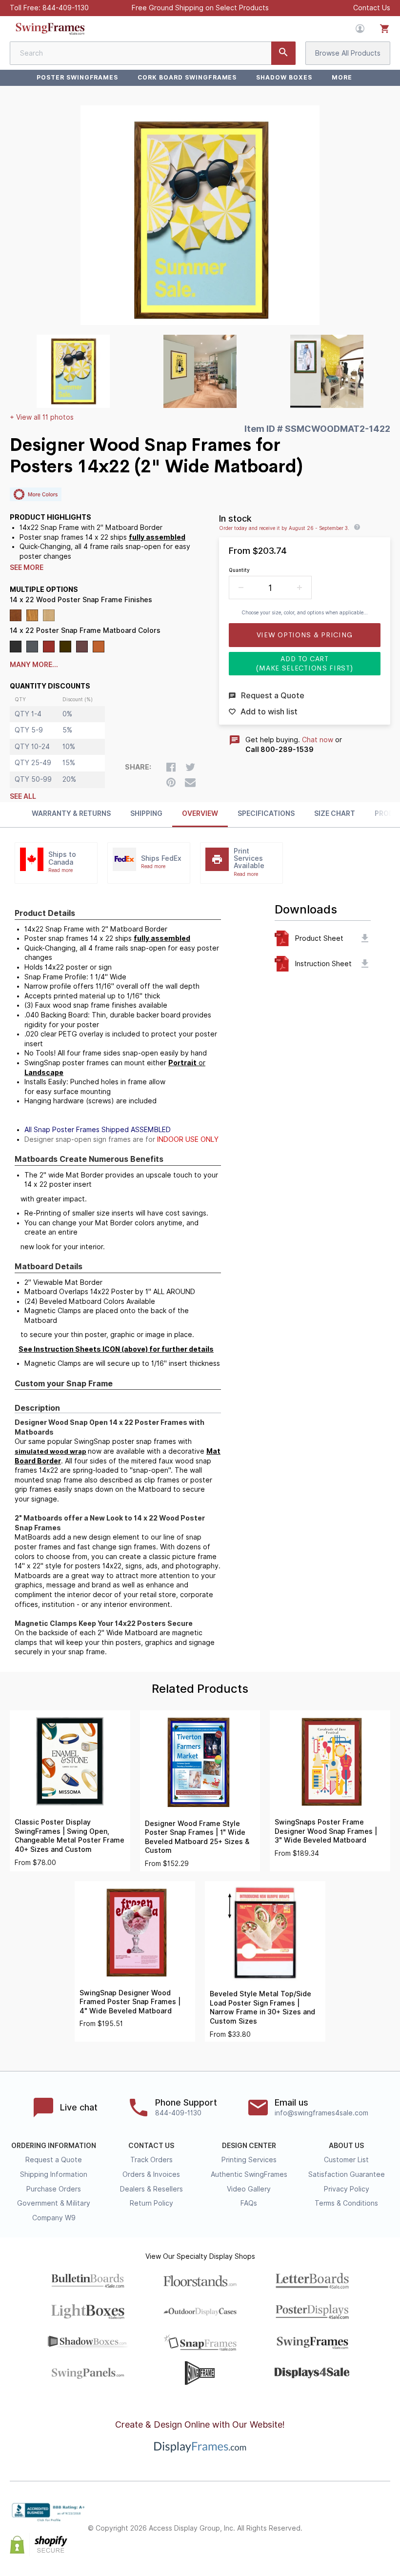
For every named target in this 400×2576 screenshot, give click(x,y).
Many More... (34, 665)
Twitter (341, 2520)
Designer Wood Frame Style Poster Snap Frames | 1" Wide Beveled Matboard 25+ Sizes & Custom (197, 1837)
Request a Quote (54, 2160)
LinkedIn (384, 2520)
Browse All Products (348, 53)
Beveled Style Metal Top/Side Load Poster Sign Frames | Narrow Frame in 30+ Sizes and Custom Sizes (262, 2008)
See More (27, 568)
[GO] (283, 53)
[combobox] (153, 53)
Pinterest (363, 2520)
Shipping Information (54, 2174)
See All (23, 796)
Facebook (320, 2520)
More (342, 77)
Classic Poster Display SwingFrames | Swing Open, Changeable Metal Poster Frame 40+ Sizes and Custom (70, 1836)
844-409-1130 (66, 8)
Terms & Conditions (346, 2203)
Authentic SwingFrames (249, 2174)
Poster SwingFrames (77, 77)
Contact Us (372, 8)
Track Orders (151, 2160)
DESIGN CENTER (249, 2146)
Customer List (346, 2160)
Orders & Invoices (151, 2174)
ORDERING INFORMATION (54, 2146)
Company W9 (54, 2218)
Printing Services (249, 2160)
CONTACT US (151, 2146)
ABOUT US (346, 2146)
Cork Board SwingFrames (187, 77)
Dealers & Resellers (151, 2189)
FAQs (249, 2203)
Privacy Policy (347, 2189)
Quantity (239, 570)
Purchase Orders (54, 2189)
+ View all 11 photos (42, 417)
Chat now (318, 740)
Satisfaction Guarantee (347, 2174)
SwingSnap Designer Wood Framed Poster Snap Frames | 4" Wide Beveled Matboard (130, 2002)
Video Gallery (249, 2189)
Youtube (384, 2537)
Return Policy (151, 2203)
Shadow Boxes (284, 77)
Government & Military (54, 2203)
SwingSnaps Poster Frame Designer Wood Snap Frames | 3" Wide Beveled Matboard (326, 1831)
